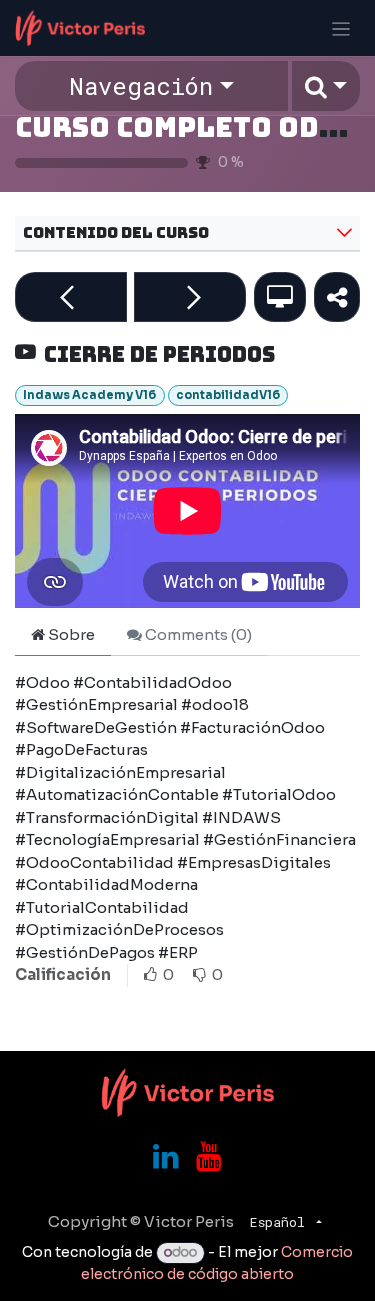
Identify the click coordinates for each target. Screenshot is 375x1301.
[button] (326, 86)
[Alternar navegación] (341, 28)
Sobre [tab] (70, 634)
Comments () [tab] (197, 634)
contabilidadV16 (228, 395)
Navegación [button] (141, 85)
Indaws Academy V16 (89, 395)
